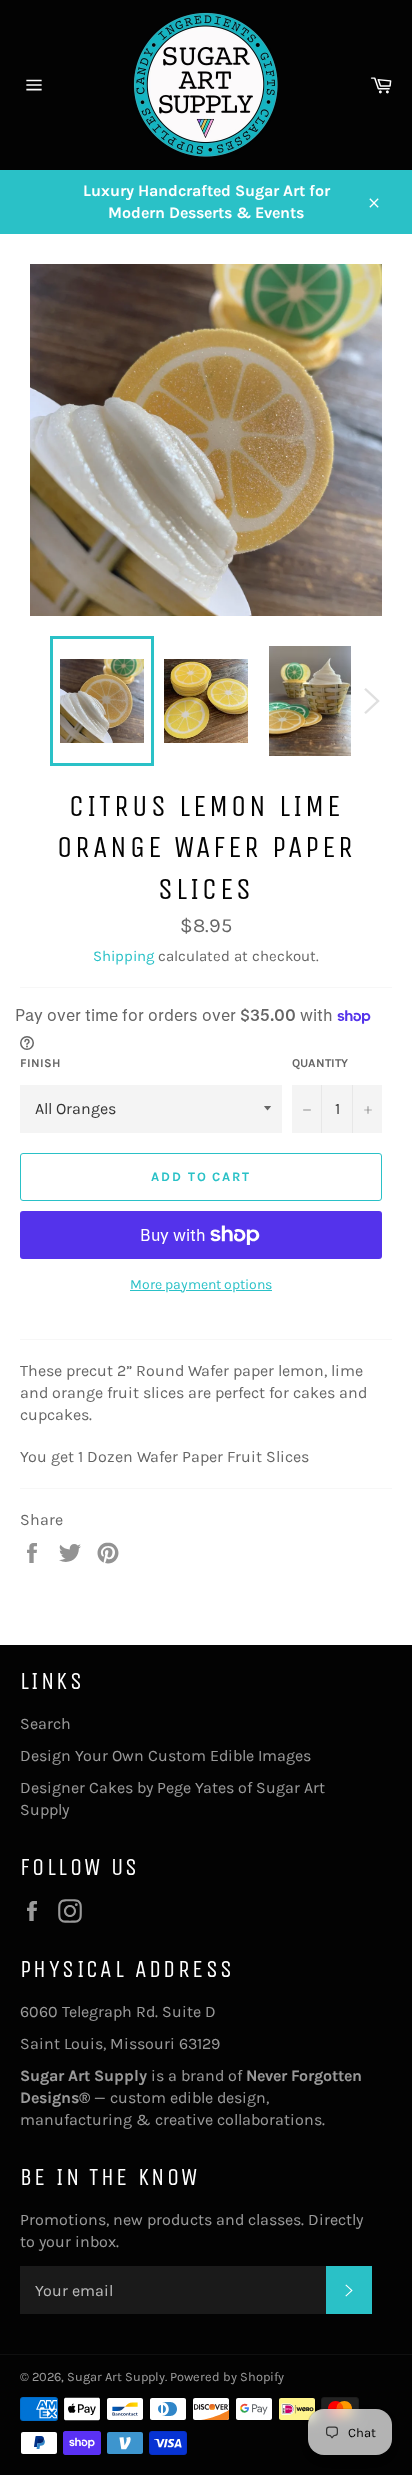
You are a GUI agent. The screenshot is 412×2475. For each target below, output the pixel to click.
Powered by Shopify (227, 2376)
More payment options (201, 1284)
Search (45, 1723)
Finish (40, 1063)
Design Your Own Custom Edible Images (165, 1755)
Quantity (320, 1063)
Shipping (123, 956)
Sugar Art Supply (116, 2376)
